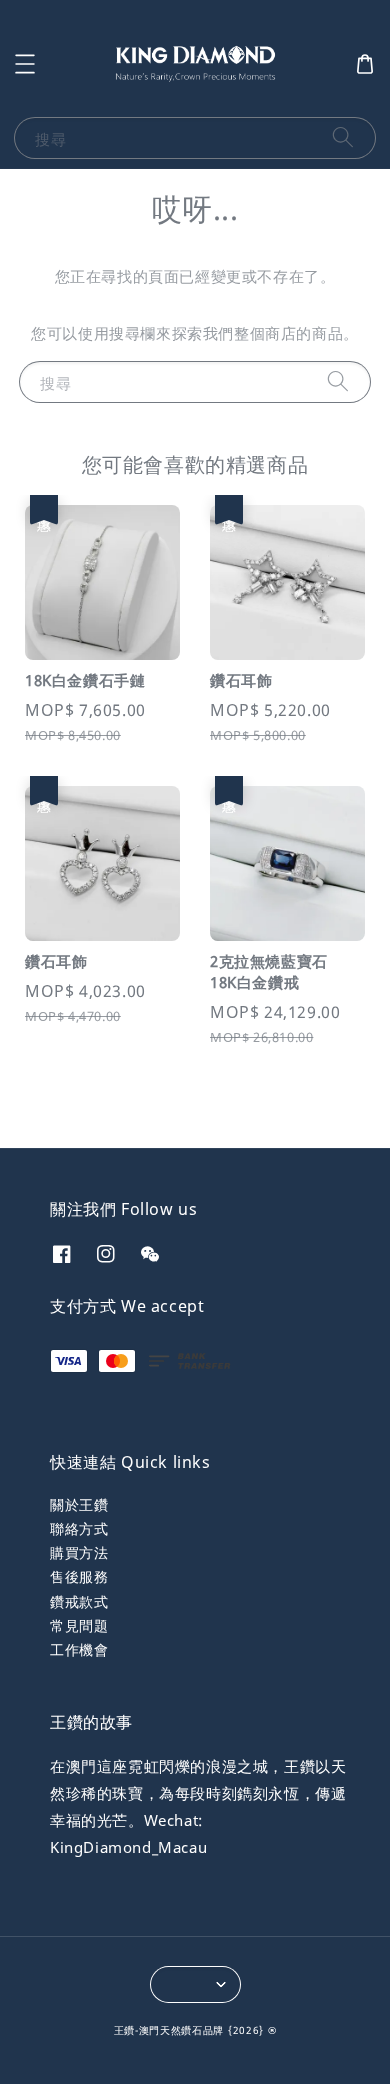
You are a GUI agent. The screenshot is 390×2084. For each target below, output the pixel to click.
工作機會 (79, 1649)
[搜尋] (343, 137)
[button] (25, 64)
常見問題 (79, 1625)
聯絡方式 (79, 1528)
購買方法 (79, 1552)
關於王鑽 (79, 1504)
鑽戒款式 (79, 1601)
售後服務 (79, 1576)
